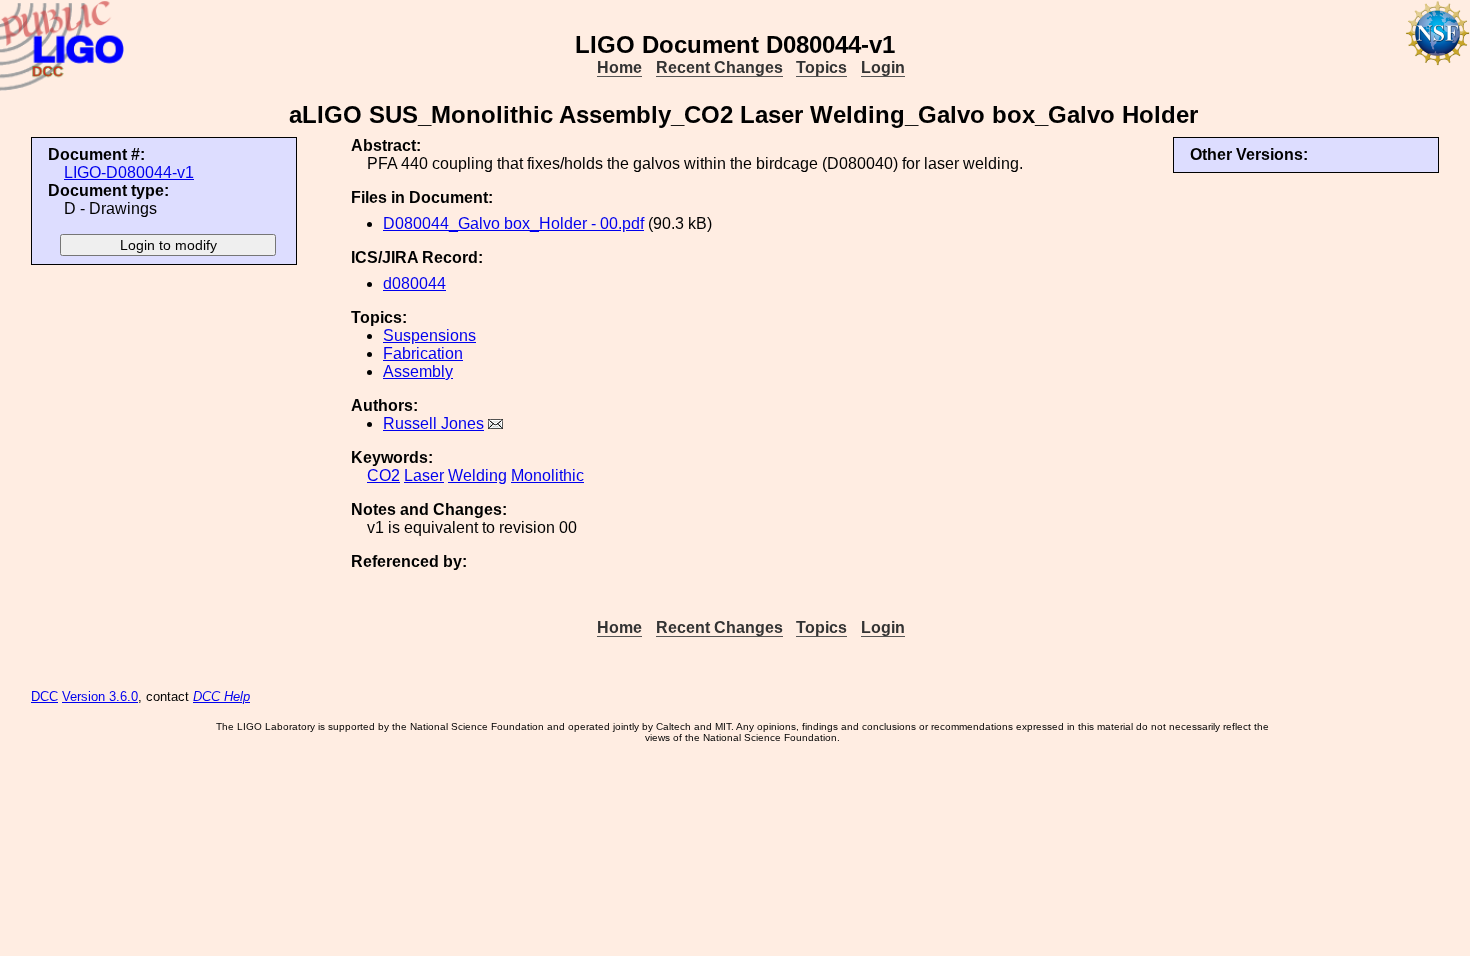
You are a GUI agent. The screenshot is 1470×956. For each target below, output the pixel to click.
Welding (477, 475)
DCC (44, 696)
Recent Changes (719, 67)
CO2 (383, 475)
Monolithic (547, 475)
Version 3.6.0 (100, 696)
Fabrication (423, 353)
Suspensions (429, 335)
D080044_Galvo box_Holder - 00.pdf (513, 223)
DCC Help (221, 696)
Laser (424, 475)
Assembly (418, 371)
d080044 (414, 283)
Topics (821, 67)
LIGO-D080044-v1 (129, 172)
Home (619, 67)
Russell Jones (433, 423)
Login (883, 67)
